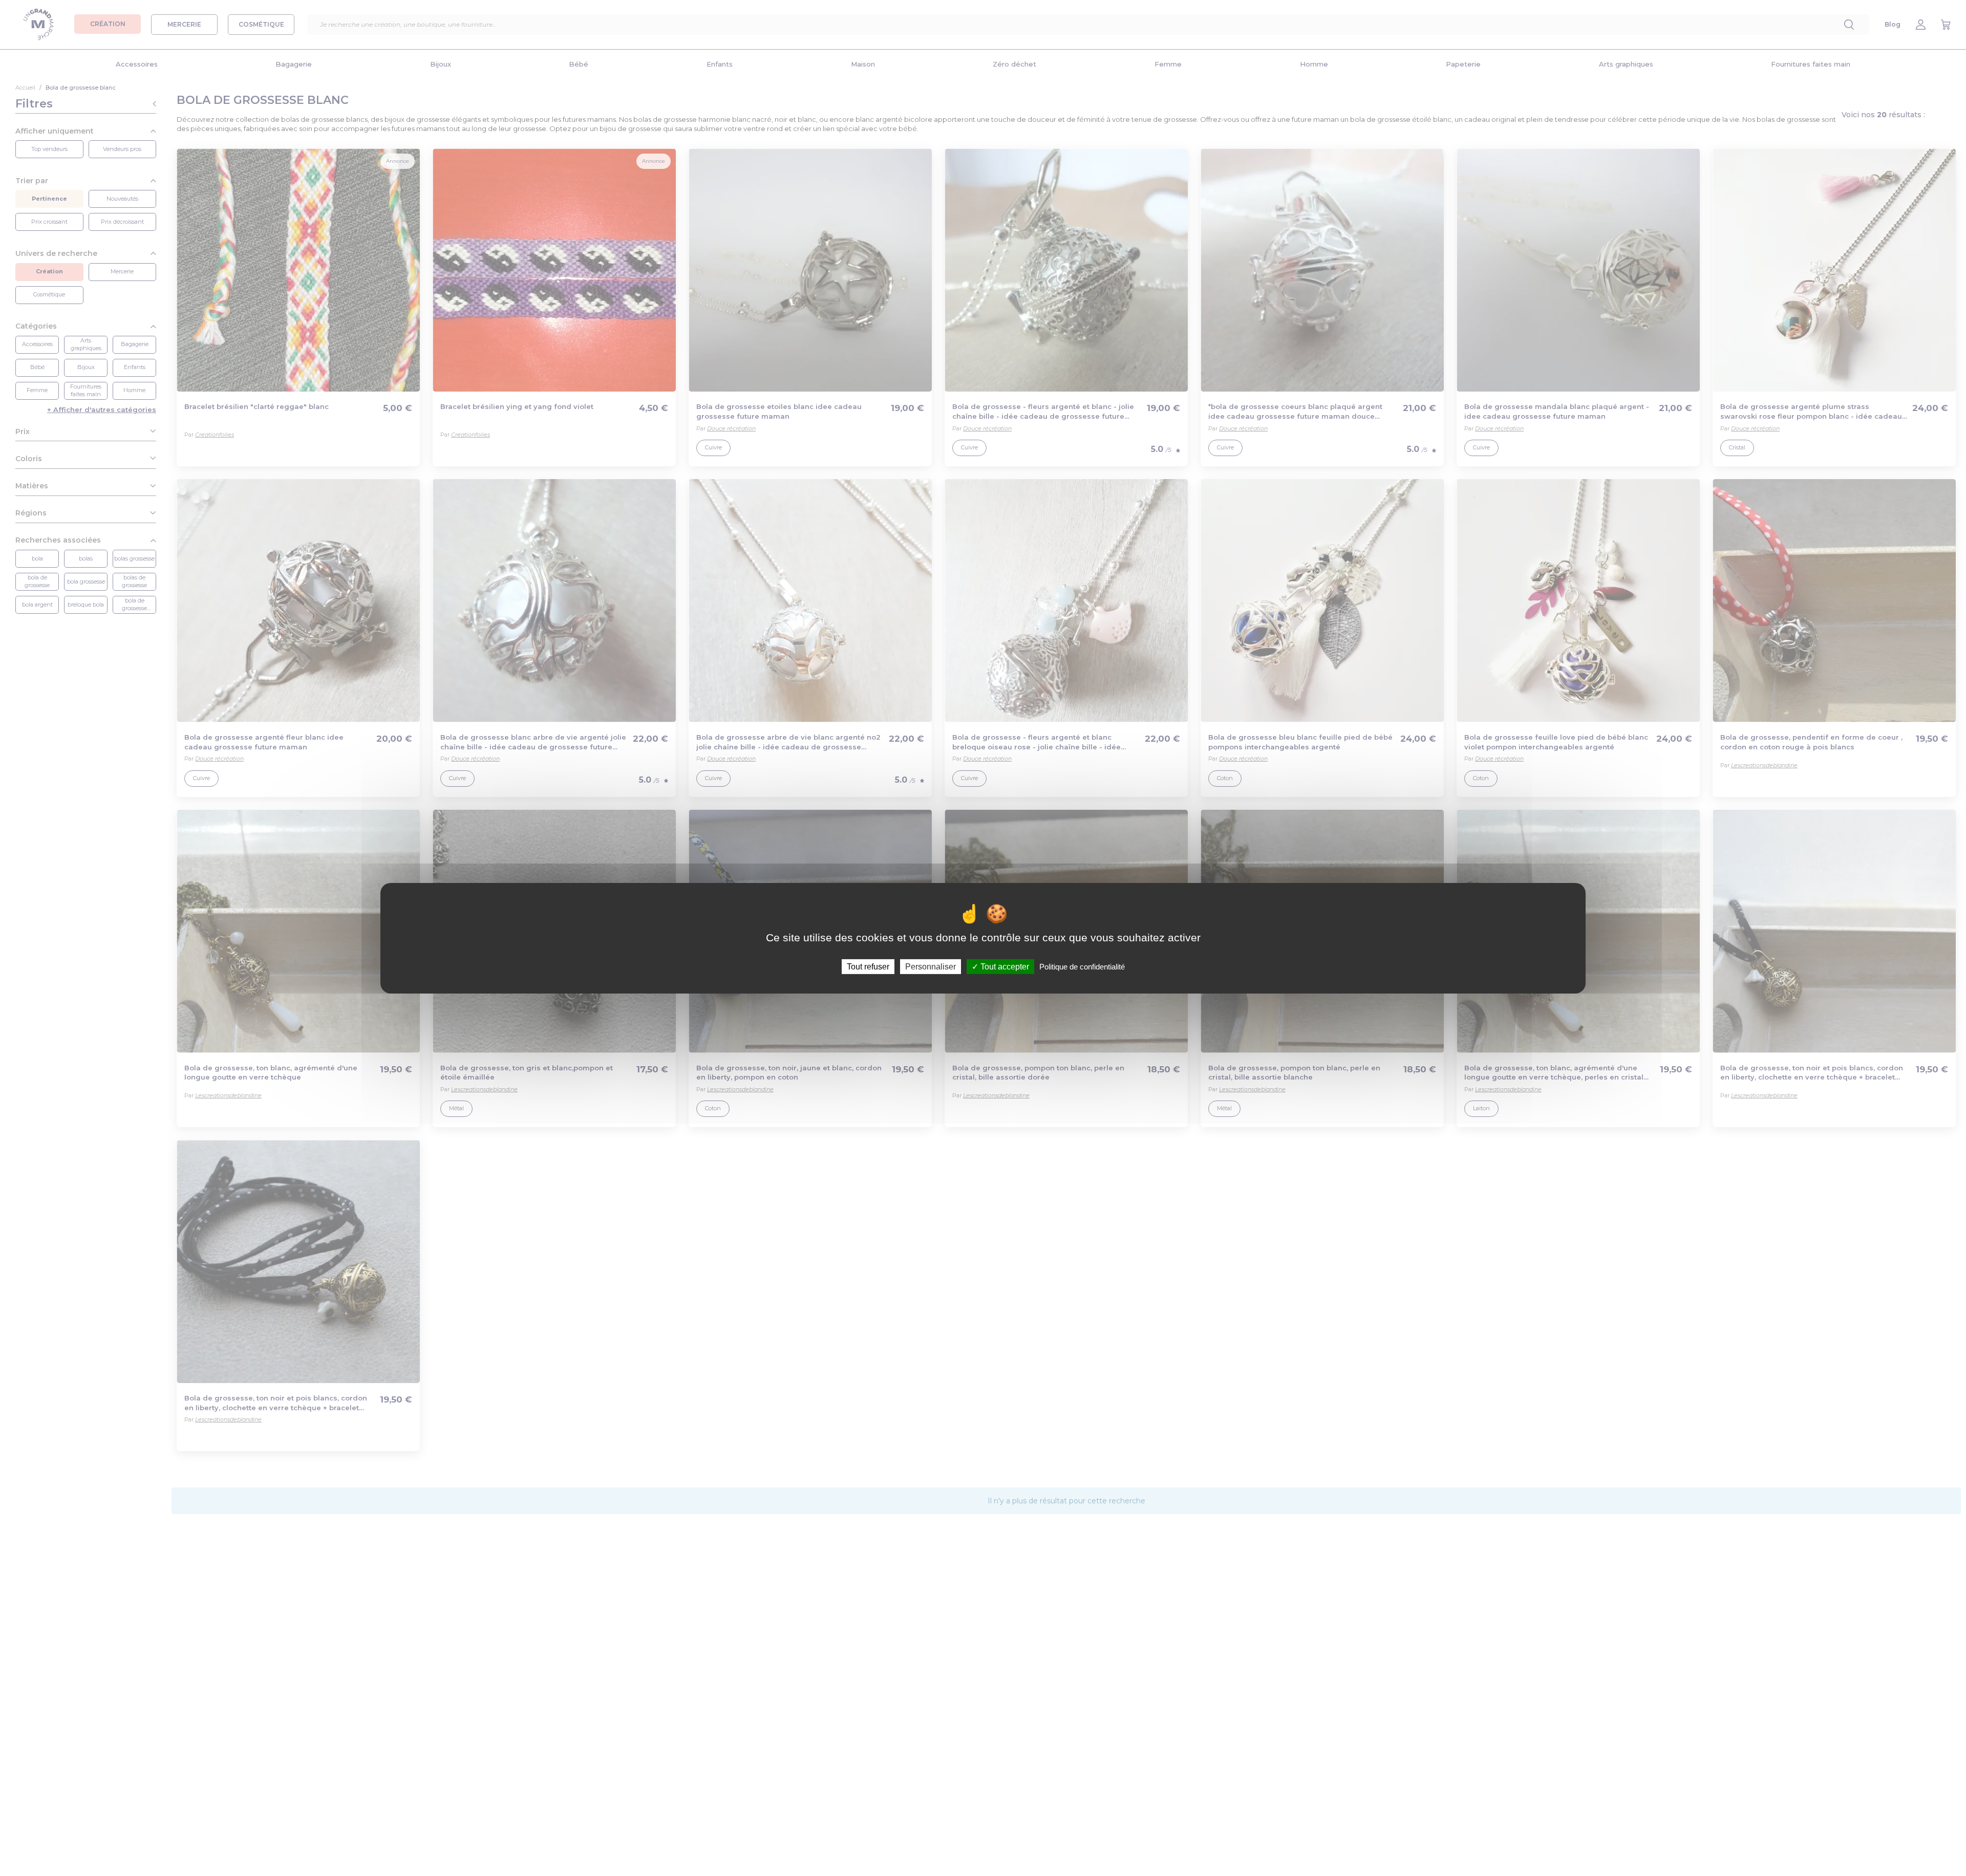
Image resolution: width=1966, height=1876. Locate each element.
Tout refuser (868, 966)
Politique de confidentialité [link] (1082, 966)
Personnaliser (931, 966)
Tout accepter (1004, 966)
